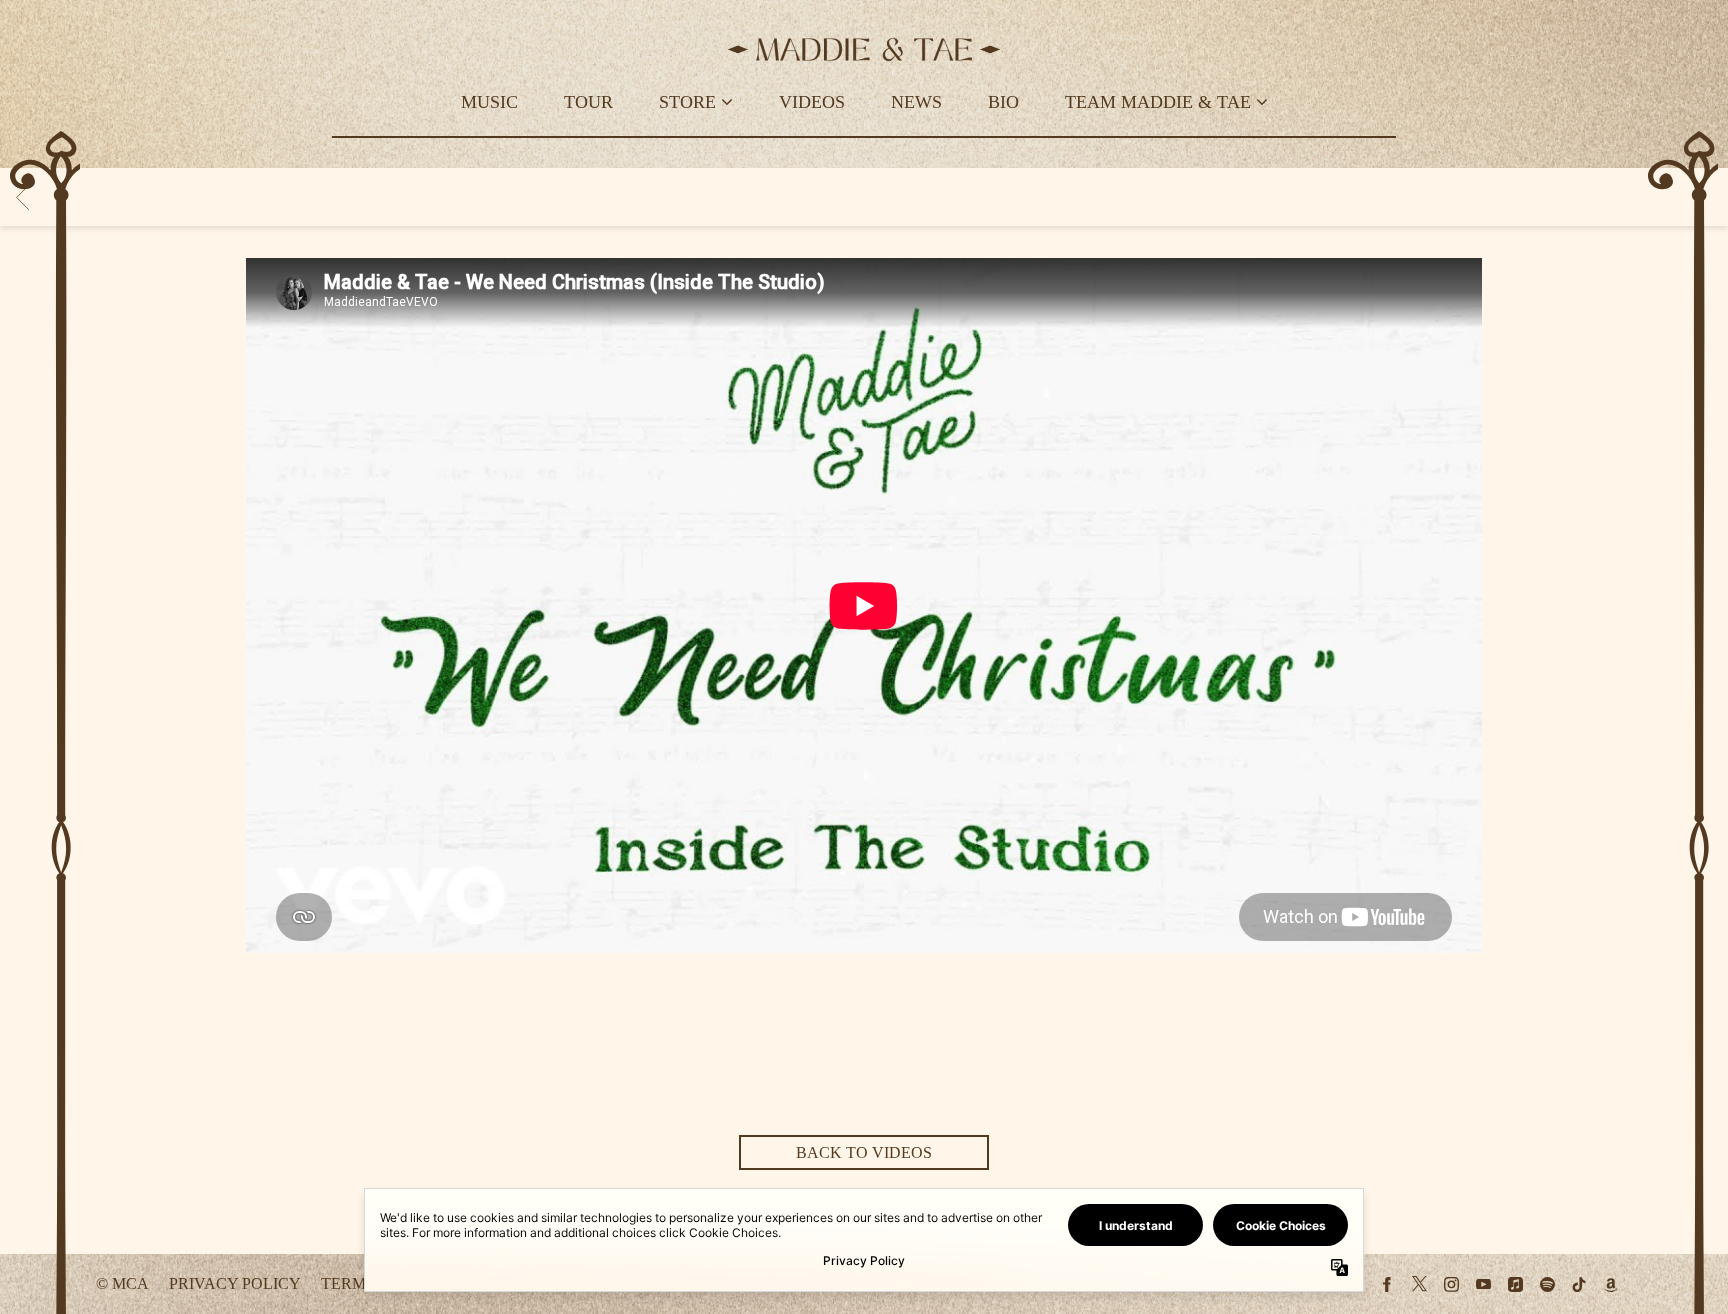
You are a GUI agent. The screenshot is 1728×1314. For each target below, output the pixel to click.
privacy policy (235, 1283)
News (916, 102)
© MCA (122, 1283)
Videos (812, 102)
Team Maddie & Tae (1158, 102)
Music (489, 102)
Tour (588, 102)
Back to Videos (864, 1152)
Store (687, 102)
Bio (1003, 102)
